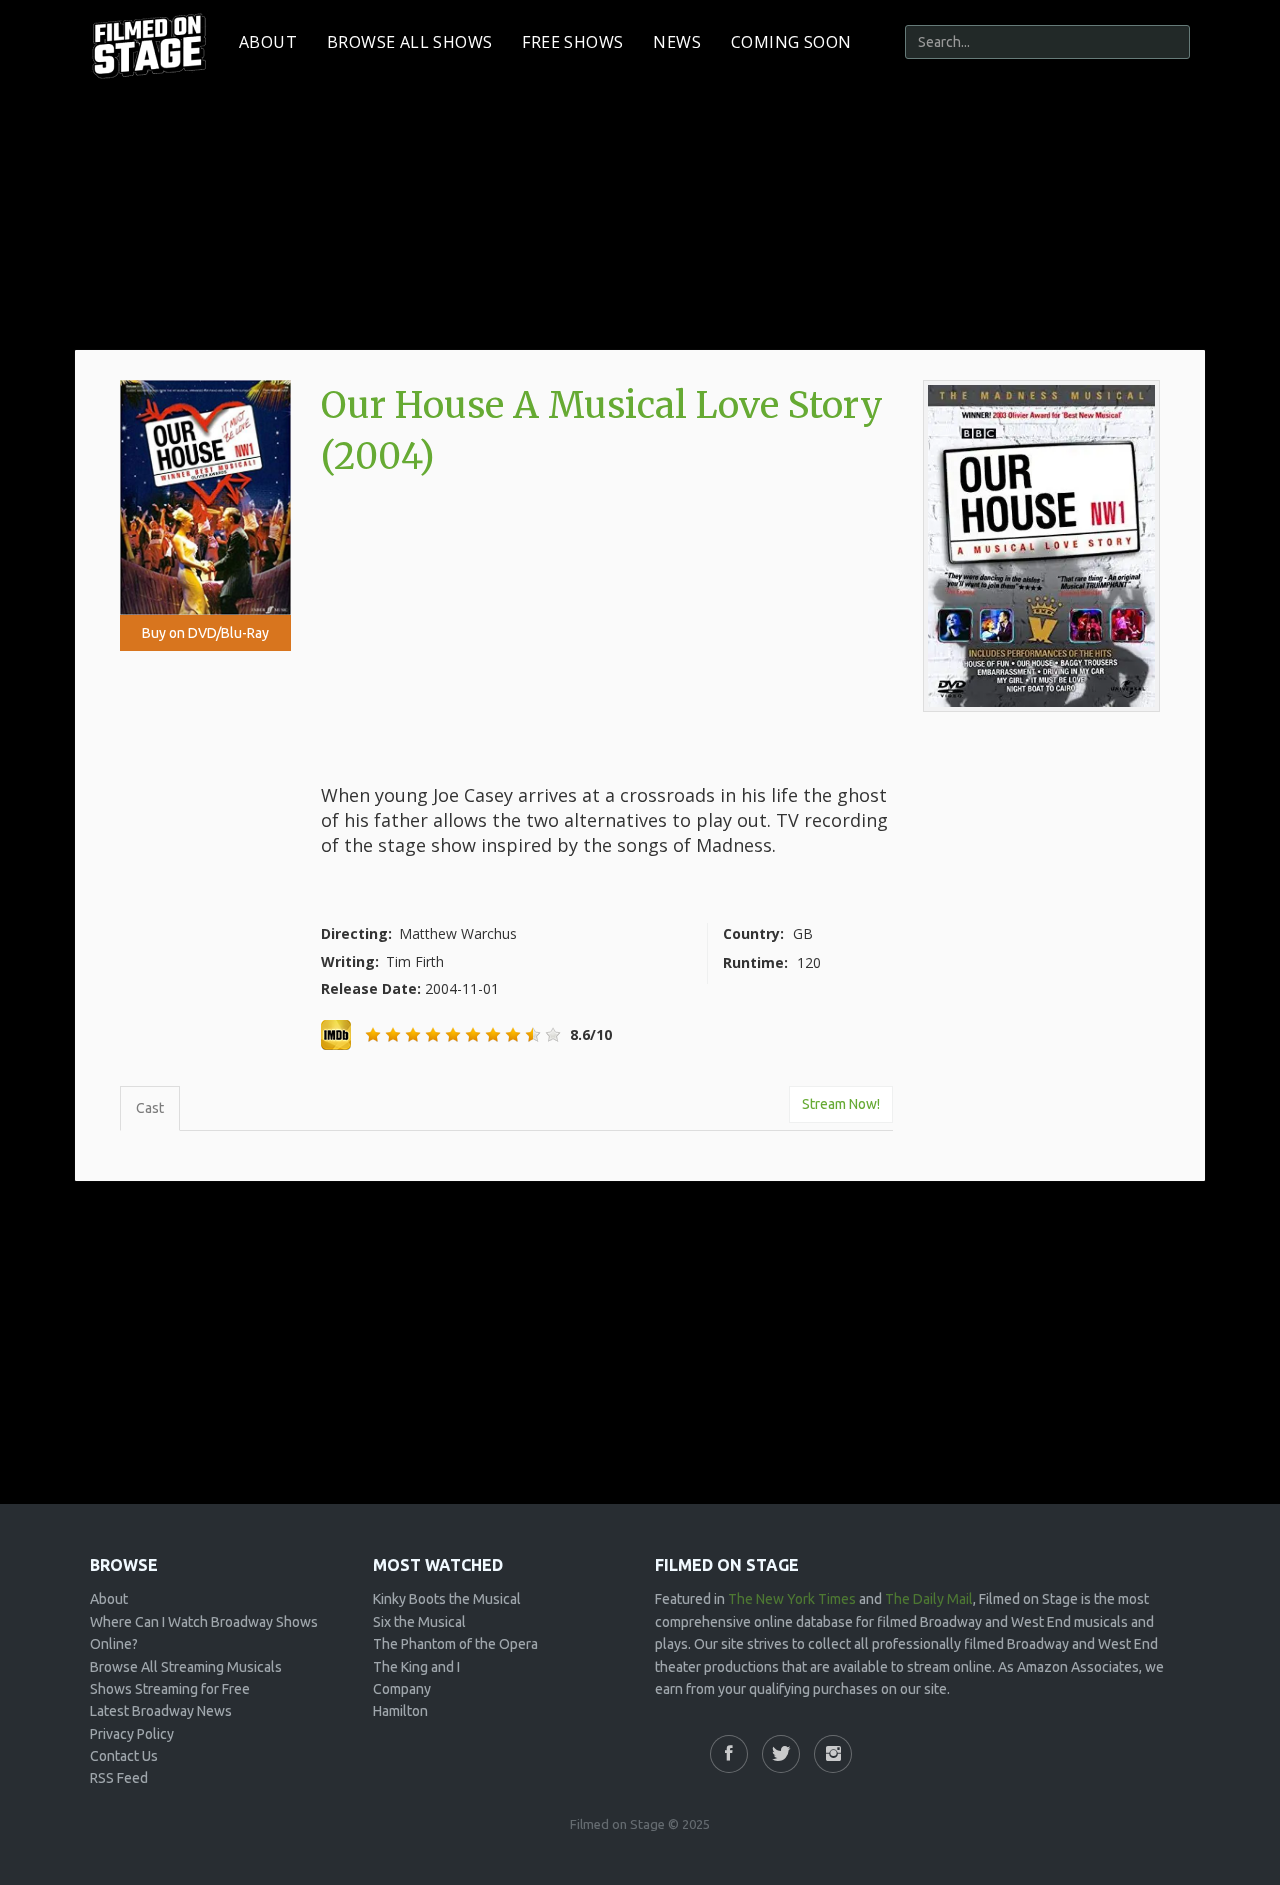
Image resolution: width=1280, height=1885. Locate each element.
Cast (150, 1108)
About (268, 42)
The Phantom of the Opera (455, 1644)
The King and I (416, 1667)
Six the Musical (419, 1622)
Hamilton (400, 1711)
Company (402, 1689)
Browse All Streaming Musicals (186, 1667)
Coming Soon (791, 42)
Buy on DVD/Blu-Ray (205, 633)
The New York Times (792, 1599)
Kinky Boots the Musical (447, 1599)
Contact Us (124, 1756)
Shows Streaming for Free (170, 1689)
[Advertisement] (607, 633)
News (677, 42)
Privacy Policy (132, 1734)
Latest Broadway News (161, 1711)
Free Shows (572, 42)
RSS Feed (119, 1778)
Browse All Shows (409, 42)
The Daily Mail (929, 1599)
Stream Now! (841, 1104)
